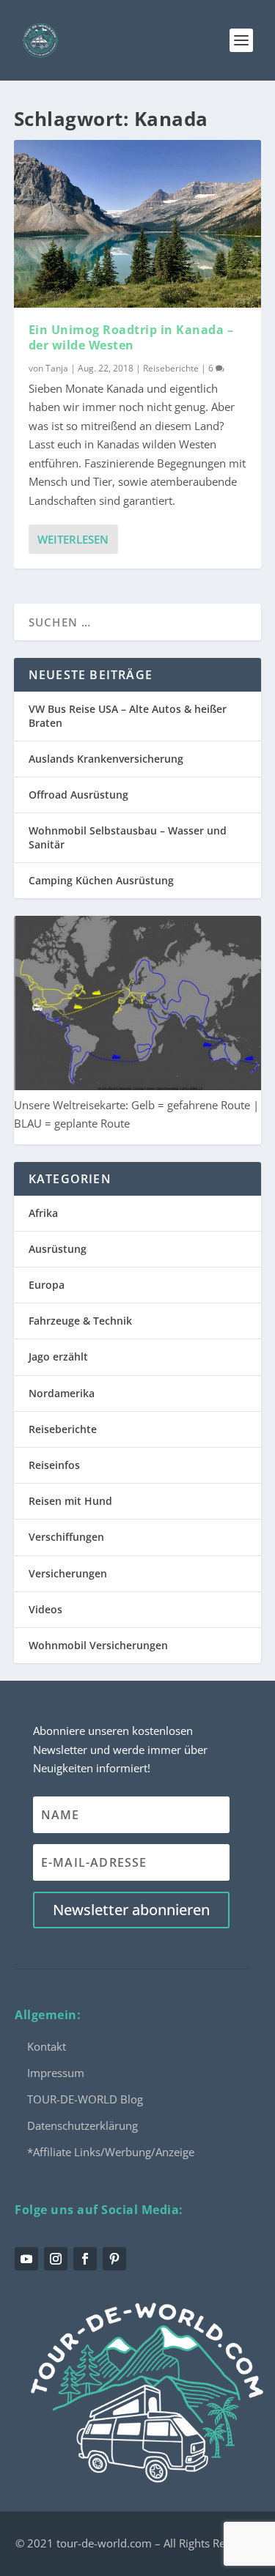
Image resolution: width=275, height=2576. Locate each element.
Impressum (56, 2073)
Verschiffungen (66, 1537)
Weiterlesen (73, 539)
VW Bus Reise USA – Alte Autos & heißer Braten (128, 715)
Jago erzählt (58, 1357)
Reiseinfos (54, 1465)
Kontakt (47, 2046)
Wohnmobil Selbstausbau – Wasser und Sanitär (128, 837)
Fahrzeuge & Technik (80, 1321)
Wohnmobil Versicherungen (98, 1645)
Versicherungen (68, 1573)
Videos (45, 1609)
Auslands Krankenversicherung (106, 759)
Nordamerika (62, 1393)
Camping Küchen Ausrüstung (101, 880)
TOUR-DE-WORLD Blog (85, 2099)
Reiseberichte (171, 368)
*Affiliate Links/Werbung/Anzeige (111, 2152)
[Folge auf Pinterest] (114, 2259)
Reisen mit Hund (70, 1501)
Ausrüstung (58, 1249)
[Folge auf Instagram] (56, 2259)
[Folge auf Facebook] (85, 2259)
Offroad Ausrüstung (78, 795)
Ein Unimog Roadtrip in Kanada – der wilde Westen (131, 337)
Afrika (43, 1213)
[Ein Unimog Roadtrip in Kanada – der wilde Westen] (138, 224)
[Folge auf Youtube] (26, 2259)
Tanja (57, 368)
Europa (47, 1285)
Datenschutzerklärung (82, 2125)
